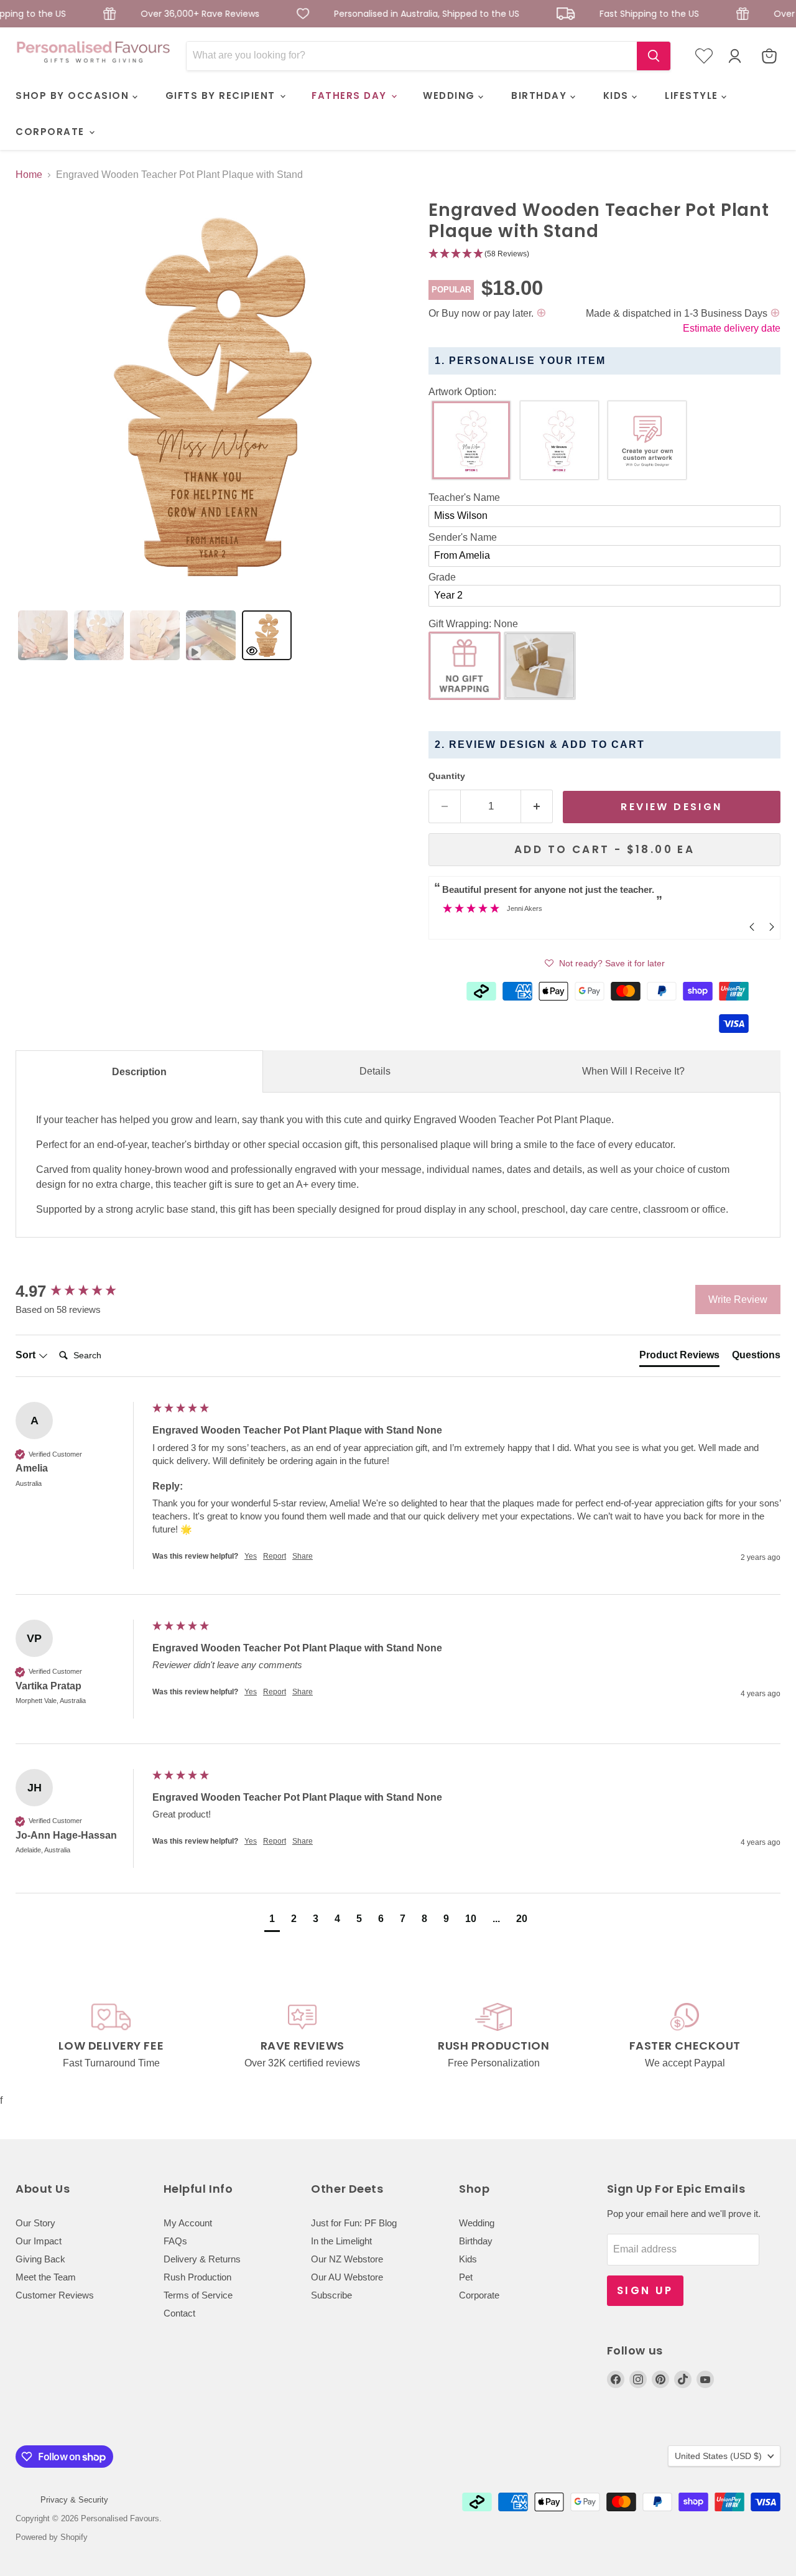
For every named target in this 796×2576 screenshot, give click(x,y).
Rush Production (197, 2277)
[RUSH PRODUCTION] (494, 2037)
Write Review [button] (738, 1300)
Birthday (476, 2241)
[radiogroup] (604, 443)
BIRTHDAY (541, 96)
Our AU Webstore (347, 2277)
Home (29, 175)
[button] (604, 254)
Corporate (479, 2295)
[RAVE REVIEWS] (303, 2037)
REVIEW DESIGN (671, 807)
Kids (468, 2259)
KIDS (618, 96)
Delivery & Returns (202, 2259)
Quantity (447, 776)
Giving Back (40, 2259)
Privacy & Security (74, 2500)
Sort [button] (27, 1355)
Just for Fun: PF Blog (354, 2223)
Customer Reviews (55, 2295)
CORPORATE (52, 132)
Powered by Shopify (52, 2537)
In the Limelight (341, 2241)
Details (375, 1071)
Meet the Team (46, 2277)
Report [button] (275, 1556)
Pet (466, 2277)
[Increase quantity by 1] (537, 806)
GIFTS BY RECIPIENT (222, 96)
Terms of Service (198, 2295)
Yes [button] (251, 1556)
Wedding (477, 2223)
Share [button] (303, 1556)
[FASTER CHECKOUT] (685, 2037)
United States (718, 2456)
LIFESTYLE (693, 96)
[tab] (43, 635)
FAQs (175, 2241)
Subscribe (331, 2295)
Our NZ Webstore (347, 2259)
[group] (81, 1291)
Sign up (645, 2290)
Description (139, 1072)
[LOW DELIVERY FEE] (111, 2037)
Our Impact (39, 2241)
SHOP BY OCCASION (74, 96)
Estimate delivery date (732, 328)
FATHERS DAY (351, 96)
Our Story (35, 2223)
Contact (179, 2313)
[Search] (654, 56)
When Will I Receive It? (633, 1071)
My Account (188, 2223)
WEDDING (451, 96)
